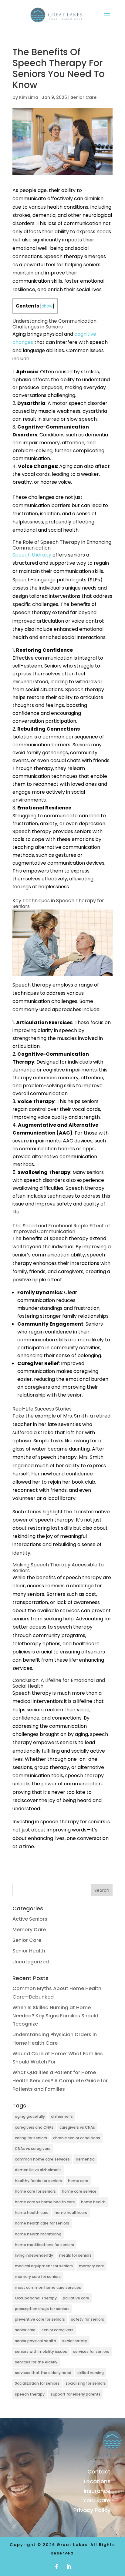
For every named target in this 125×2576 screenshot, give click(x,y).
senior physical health (35, 2341)
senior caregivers (57, 2330)
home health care (32, 2213)
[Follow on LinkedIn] (69, 2567)
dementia (85, 2159)
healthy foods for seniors (38, 2181)
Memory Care (29, 1930)
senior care (25, 2330)
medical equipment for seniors (44, 2266)
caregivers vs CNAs (77, 2127)
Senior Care (84, 97)
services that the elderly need (43, 2373)
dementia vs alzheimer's (38, 2170)
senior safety (75, 2341)
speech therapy (30, 2394)
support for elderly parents (76, 2394)
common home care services (42, 2159)
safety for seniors (88, 2319)
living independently (34, 2255)
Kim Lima (29, 97)
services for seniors (91, 2351)
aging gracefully (30, 2116)
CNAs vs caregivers (33, 2149)
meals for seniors (75, 2255)
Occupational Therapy (36, 2298)
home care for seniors (35, 2191)
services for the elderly (36, 2362)
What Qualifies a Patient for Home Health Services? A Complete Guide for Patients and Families (60, 2081)
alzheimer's (62, 2116)
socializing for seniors (86, 2383)
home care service (79, 2191)
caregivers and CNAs (34, 2127)
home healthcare (71, 2213)
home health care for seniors (42, 2223)
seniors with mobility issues (41, 2351)
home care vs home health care (45, 2202)
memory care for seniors (38, 2277)
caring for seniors (31, 2138)
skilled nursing (91, 2373)
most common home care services (48, 2287)
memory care (91, 2266)
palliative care (76, 2298)
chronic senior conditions (77, 2138)
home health (93, 2202)
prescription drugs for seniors (42, 2309)
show (47, 306)
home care (78, 2181)
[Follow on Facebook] (56, 2567)
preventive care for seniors (40, 2319)
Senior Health (29, 1951)
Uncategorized (31, 1962)
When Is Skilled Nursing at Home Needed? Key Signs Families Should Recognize (55, 2016)
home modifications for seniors (44, 2245)
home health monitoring (38, 2234)
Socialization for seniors (37, 2383)
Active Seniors (30, 1919)
